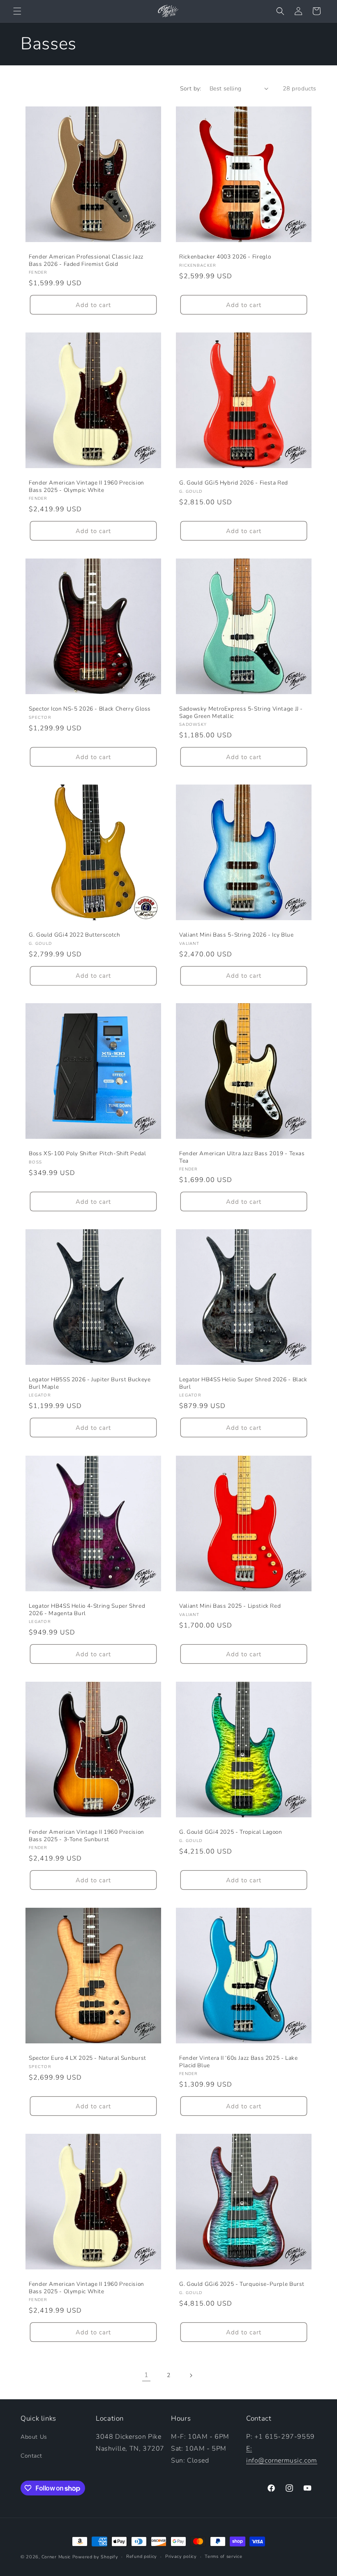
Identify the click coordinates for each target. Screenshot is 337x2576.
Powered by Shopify (95, 2557)
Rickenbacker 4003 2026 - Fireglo (225, 257)
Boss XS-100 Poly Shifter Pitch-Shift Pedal (87, 1154)
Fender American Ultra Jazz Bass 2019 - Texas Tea (242, 1157)
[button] (17, 11)
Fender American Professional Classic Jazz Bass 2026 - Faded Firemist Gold (86, 260)
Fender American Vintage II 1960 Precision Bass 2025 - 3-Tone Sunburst (87, 1836)
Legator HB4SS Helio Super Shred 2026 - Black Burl (243, 1383)
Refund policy (142, 2556)
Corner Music (56, 2557)
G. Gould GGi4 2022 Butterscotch (75, 935)
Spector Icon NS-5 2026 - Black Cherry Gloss (90, 709)
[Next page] (191, 2375)
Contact (31, 2456)
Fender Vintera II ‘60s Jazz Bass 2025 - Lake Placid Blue (239, 2062)
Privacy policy (181, 2556)
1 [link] (147, 2375)
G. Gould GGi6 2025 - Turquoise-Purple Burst (242, 2284)
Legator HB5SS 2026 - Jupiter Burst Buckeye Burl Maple (90, 1383)
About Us (34, 2437)
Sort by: (191, 89)
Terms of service (223, 2556)
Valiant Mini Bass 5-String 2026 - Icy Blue (236, 935)
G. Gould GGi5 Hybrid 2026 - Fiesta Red (234, 483)
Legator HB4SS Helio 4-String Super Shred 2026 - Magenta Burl (87, 1610)
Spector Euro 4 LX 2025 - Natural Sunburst (88, 2058)
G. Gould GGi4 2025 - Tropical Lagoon (231, 1832)
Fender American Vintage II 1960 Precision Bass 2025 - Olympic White (87, 486)
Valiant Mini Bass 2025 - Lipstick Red (230, 1606)
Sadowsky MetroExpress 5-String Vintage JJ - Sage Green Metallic (241, 712)
